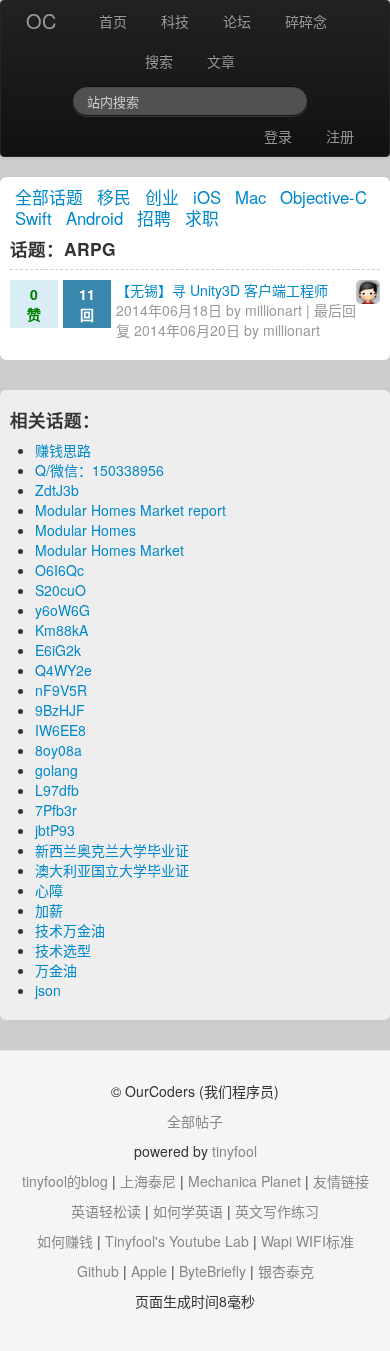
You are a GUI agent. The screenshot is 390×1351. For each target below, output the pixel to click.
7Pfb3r (56, 810)
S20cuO (60, 590)
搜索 (159, 61)
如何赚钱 (65, 1241)
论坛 (237, 21)
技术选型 (63, 950)
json (48, 990)
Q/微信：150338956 (99, 470)
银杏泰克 (286, 1271)
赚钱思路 (63, 450)
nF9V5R (61, 690)
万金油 (56, 970)
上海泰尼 (148, 1181)
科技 (175, 21)
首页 (113, 21)
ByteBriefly (212, 1271)
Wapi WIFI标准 (307, 1241)
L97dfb (57, 790)
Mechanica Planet (244, 1181)
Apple (149, 1271)
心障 (49, 890)
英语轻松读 (106, 1211)
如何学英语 (188, 1211)
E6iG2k (58, 650)
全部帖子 (195, 1121)
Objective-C (323, 197)
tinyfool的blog (65, 1181)
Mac (250, 197)
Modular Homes (85, 530)
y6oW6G (62, 610)
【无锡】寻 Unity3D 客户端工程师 (222, 290)
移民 (114, 197)
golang (56, 770)
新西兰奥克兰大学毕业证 (112, 850)
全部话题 (49, 197)
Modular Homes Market (109, 550)
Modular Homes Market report (130, 510)
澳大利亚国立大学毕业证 (112, 870)
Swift (33, 218)
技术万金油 (70, 930)
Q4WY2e (63, 670)
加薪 (49, 910)
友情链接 (341, 1181)
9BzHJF (60, 710)
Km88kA (61, 630)
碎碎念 (306, 21)
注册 (340, 136)
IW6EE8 (60, 730)
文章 (221, 61)
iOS (207, 197)
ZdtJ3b (57, 490)
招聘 (154, 218)
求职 (202, 218)
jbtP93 (55, 830)
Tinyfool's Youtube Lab (177, 1241)
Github (98, 1271)
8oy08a (58, 750)
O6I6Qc (59, 570)
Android (94, 218)
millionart (273, 310)
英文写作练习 (277, 1211)
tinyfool (234, 1151)
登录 (278, 136)
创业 (162, 197)
